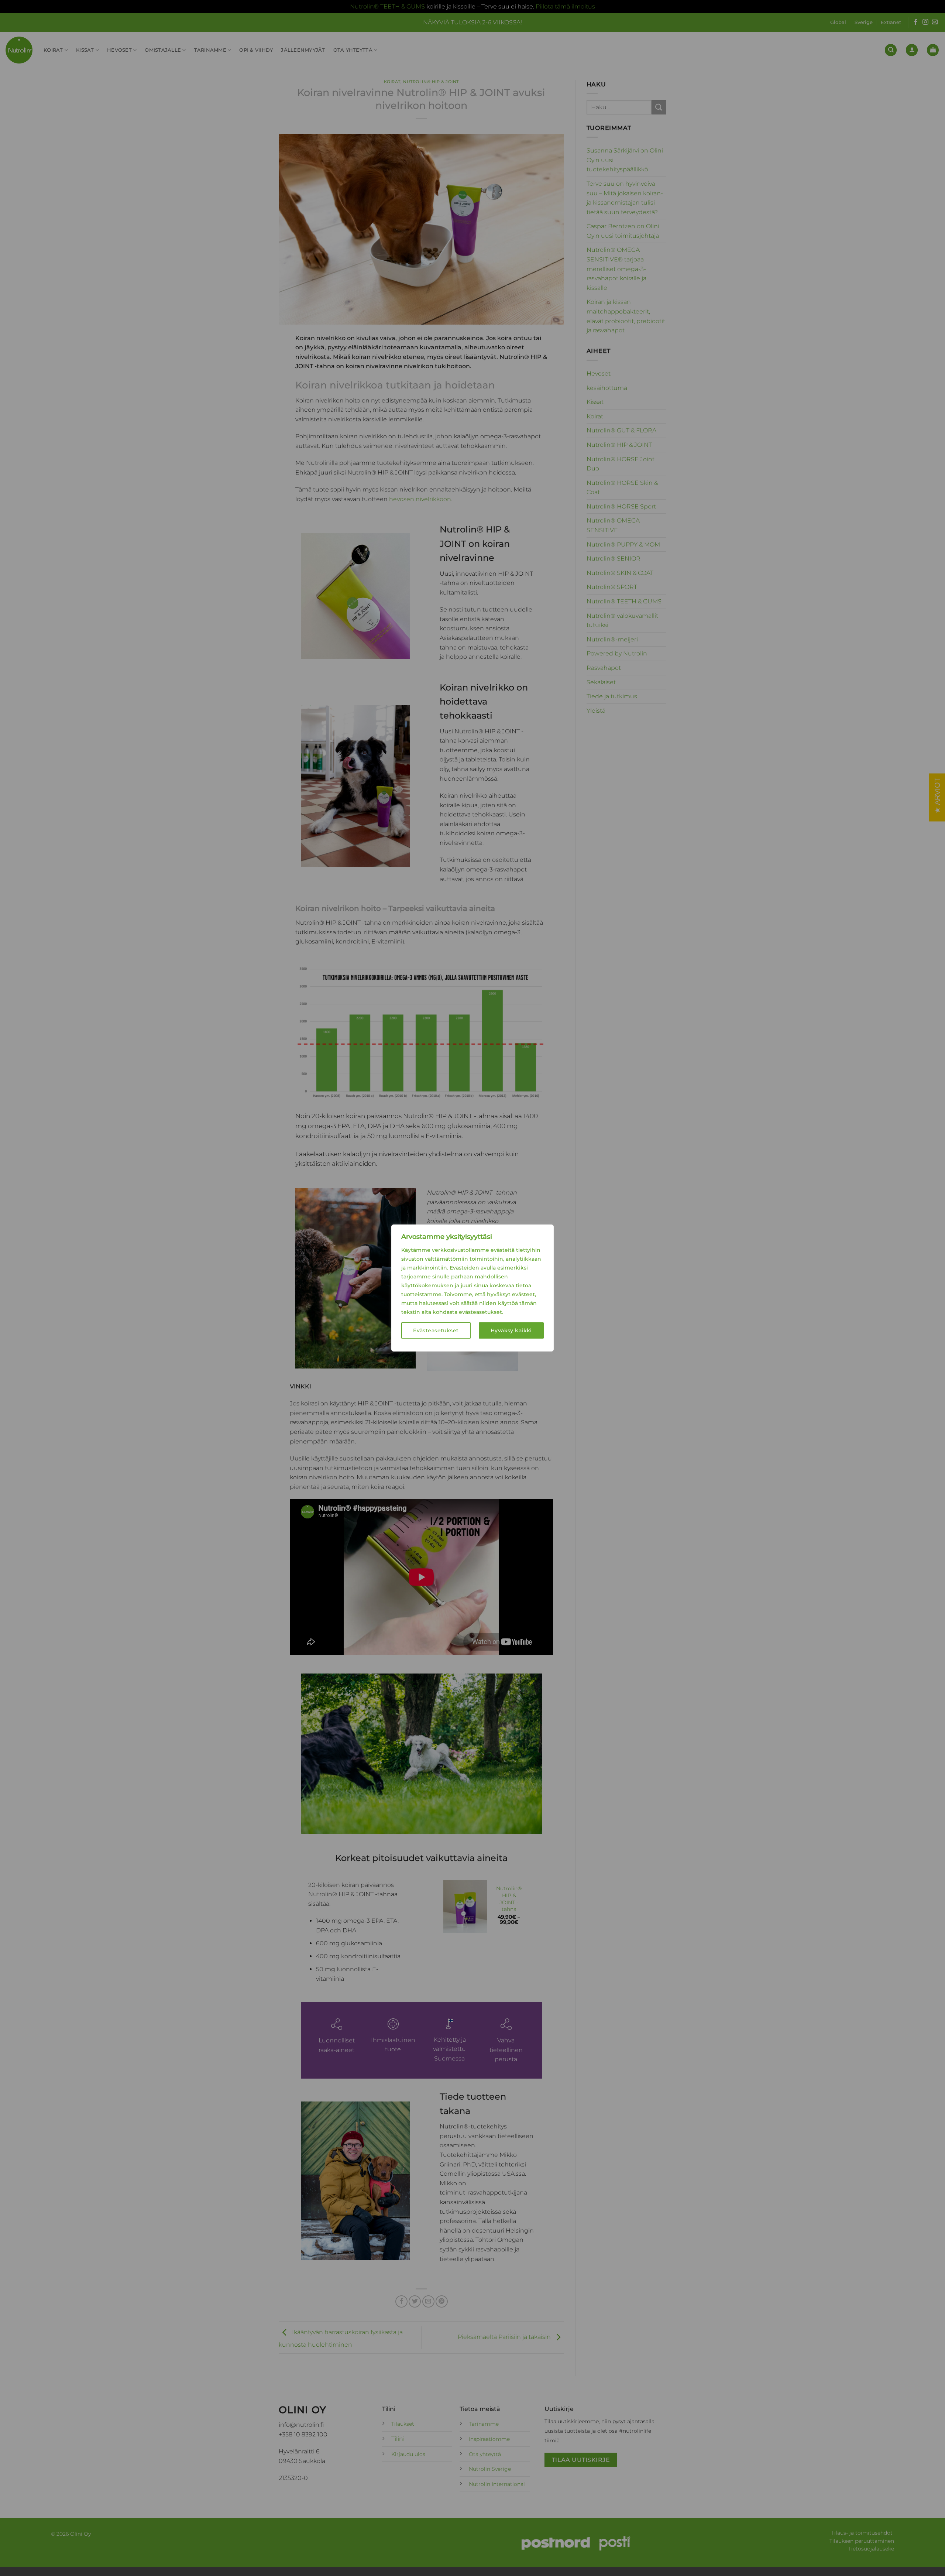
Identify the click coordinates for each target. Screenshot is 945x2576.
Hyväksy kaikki (511, 1330)
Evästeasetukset (436, 1330)
